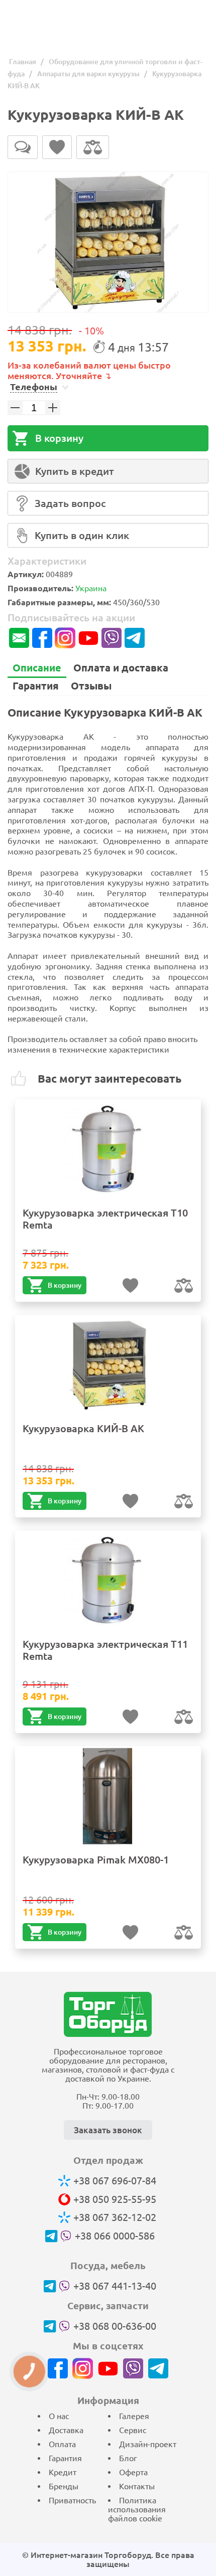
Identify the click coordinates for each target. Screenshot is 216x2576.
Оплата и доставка (121, 668)
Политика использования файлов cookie (137, 2509)
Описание (37, 668)
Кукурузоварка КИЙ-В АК (83, 1428)
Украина (91, 588)
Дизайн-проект (148, 2444)
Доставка (66, 2430)
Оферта (133, 2472)
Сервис (133, 2430)
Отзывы (91, 686)
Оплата (62, 2444)
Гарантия (36, 686)
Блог (128, 2458)
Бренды (64, 2486)
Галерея (134, 2416)
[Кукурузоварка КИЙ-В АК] (108, 242)
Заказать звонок (108, 2130)
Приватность (72, 2500)
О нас (59, 2416)
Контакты (137, 2486)
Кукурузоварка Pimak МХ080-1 (96, 1860)
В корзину (59, 438)
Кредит (63, 2472)
